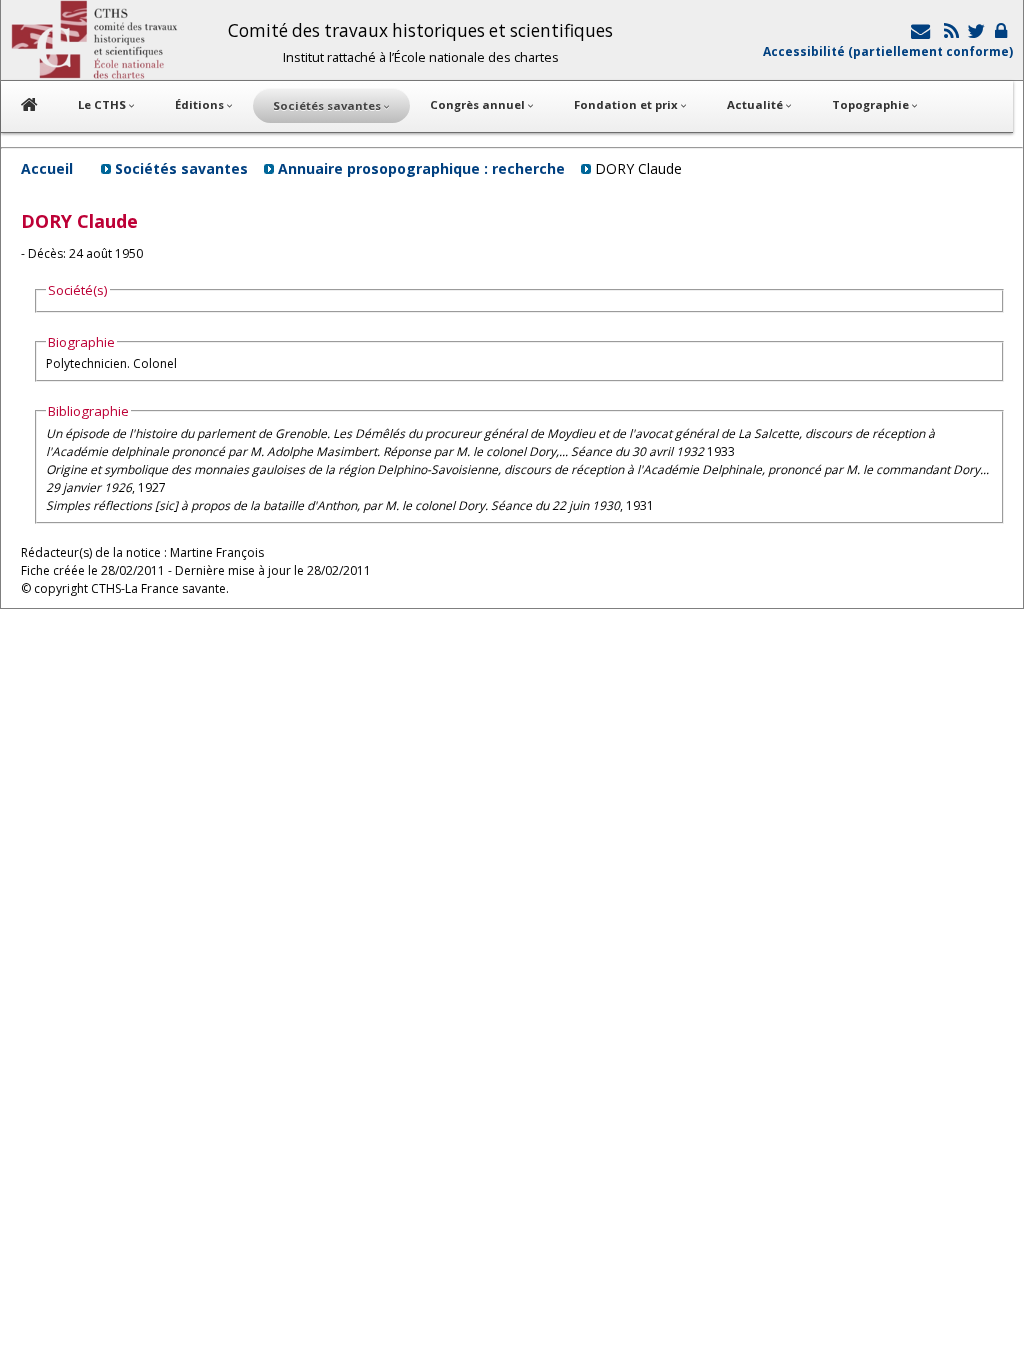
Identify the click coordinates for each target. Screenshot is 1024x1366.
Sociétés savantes (181, 168)
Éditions (201, 104)
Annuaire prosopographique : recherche (421, 168)
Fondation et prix (627, 104)
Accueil (47, 168)
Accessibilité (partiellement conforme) (888, 51)
